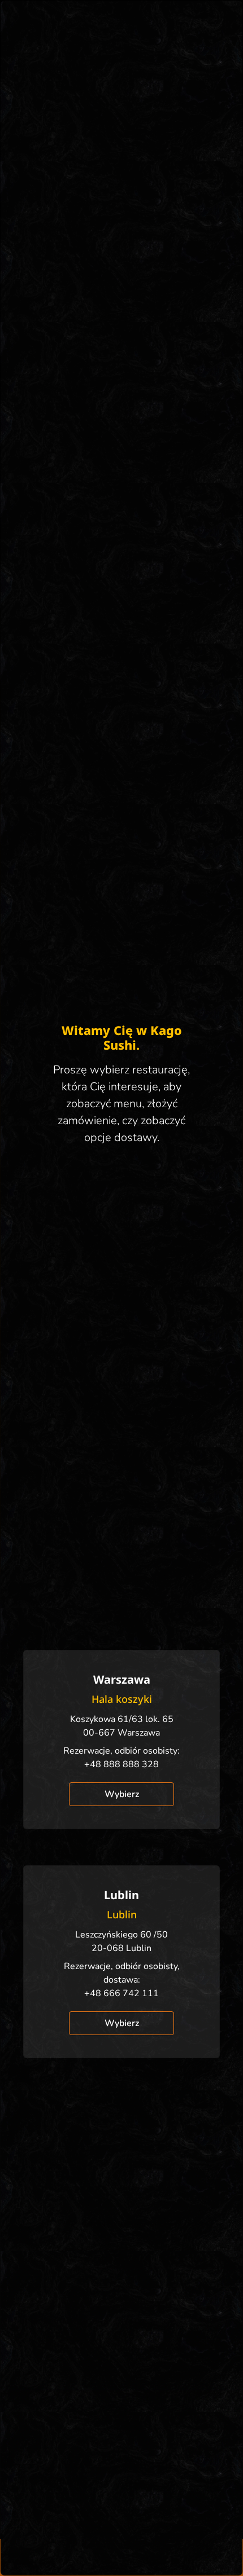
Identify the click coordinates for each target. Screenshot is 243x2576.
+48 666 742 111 (121, 1993)
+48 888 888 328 (121, 1764)
